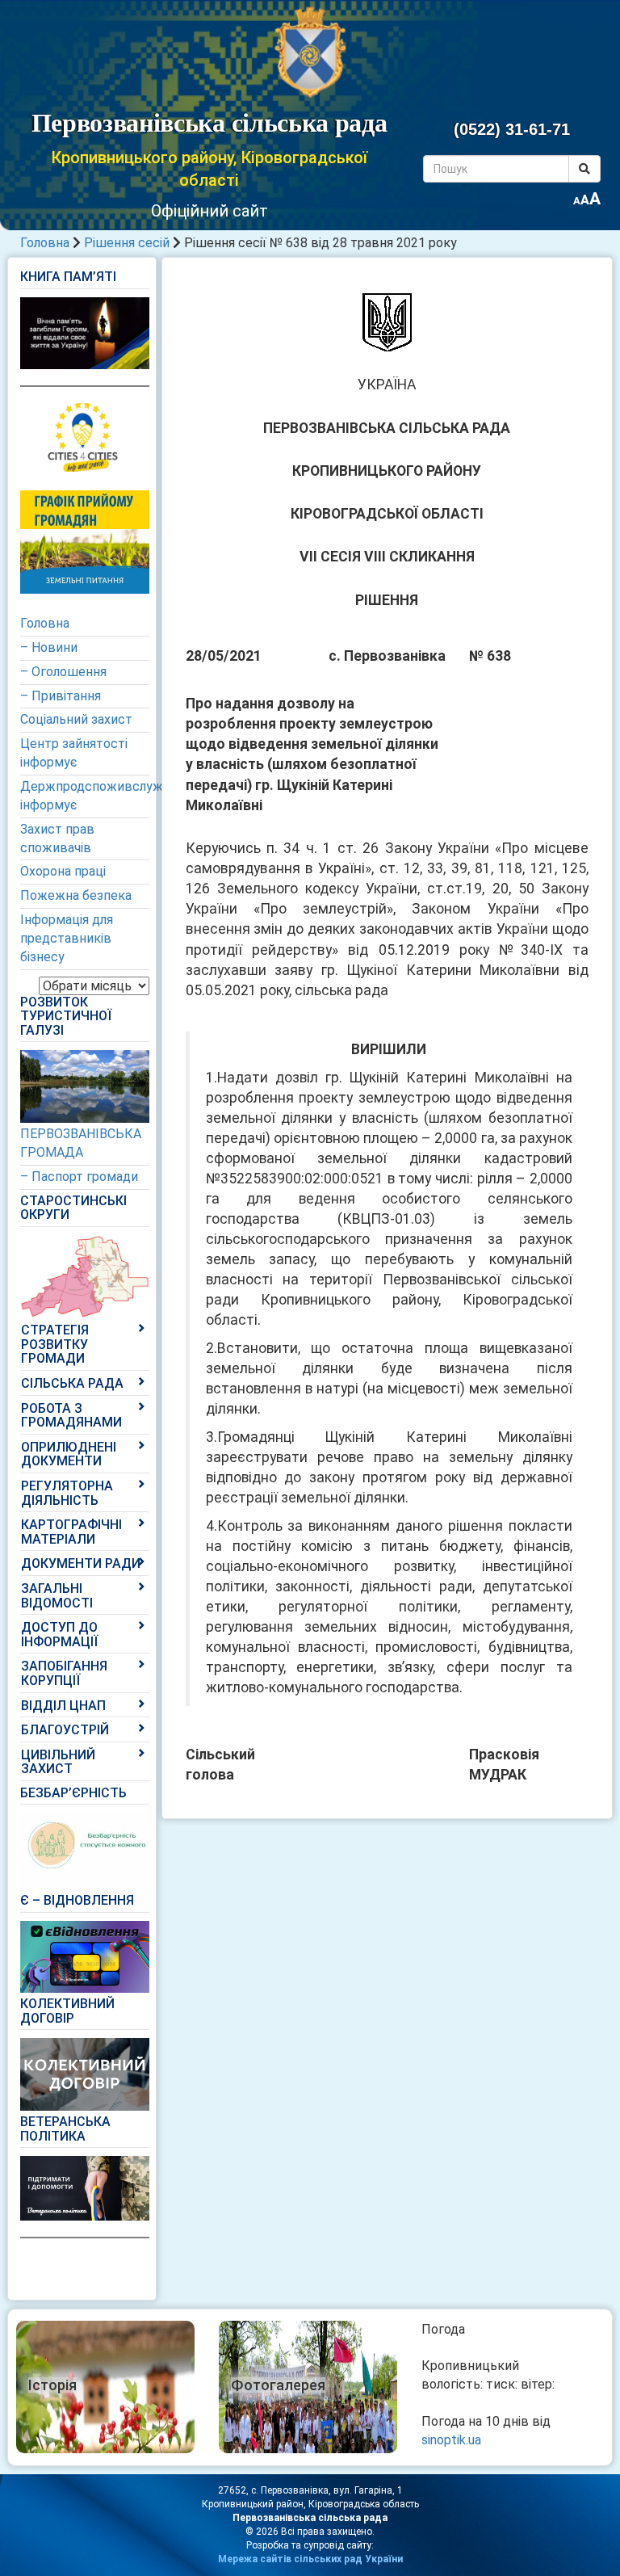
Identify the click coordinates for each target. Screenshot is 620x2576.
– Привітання (61, 696)
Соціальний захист (76, 719)
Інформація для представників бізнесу (67, 938)
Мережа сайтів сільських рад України (310, 2559)
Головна (45, 243)
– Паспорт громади (79, 1177)
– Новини (49, 647)
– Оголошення (63, 672)
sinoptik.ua (451, 2440)
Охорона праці (63, 871)
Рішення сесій (127, 243)
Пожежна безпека (76, 895)
